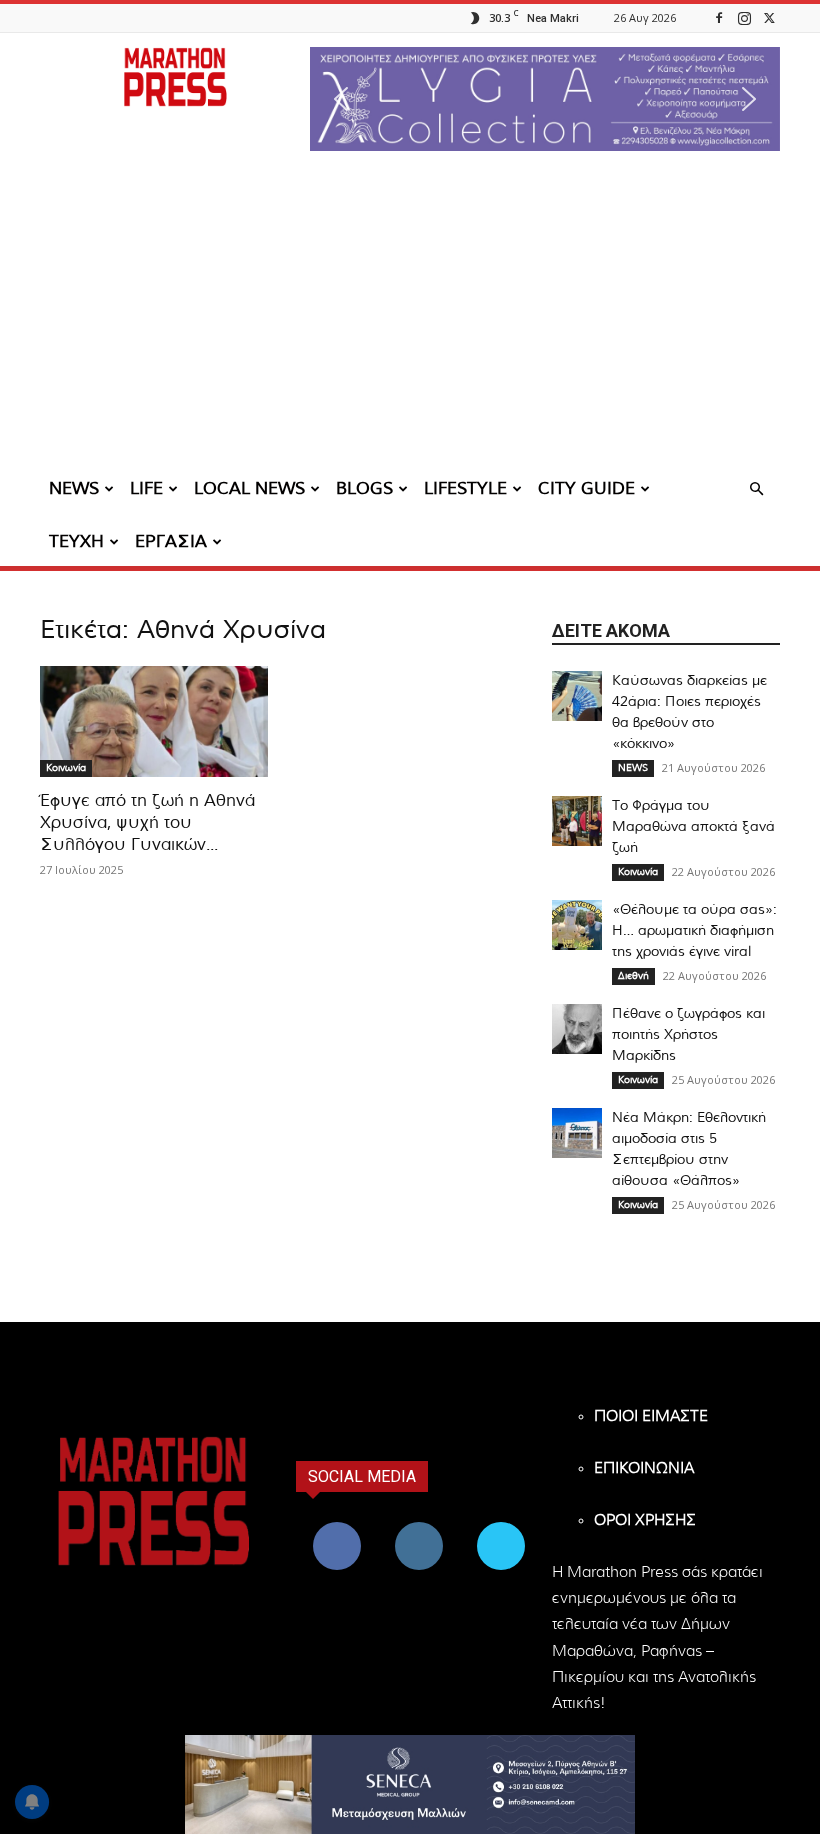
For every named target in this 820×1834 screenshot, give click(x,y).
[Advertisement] (410, 315)
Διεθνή (633, 976)
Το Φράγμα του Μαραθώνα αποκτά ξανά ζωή (693, 827)
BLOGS (364, 488)
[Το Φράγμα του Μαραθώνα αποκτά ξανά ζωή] (577, 821)
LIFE (146, 488)
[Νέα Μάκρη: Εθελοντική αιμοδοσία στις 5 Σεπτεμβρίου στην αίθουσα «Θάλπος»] (577, 1133)
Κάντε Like (337, 1525)
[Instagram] (744, 17)
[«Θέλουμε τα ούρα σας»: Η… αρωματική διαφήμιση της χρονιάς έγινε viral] (577, 925)
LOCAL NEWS (249, 488)
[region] (545, 99)
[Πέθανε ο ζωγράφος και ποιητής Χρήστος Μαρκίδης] (577, 1029)
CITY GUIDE (586, 488)
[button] (545, 99)
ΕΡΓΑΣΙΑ (171, 541)
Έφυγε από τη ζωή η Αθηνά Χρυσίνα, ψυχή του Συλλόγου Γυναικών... (147, 822)
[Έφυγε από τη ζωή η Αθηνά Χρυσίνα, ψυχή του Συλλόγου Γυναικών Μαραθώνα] (154, 722)
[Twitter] (769, 17)
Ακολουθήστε (421, 1525)
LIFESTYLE (465, 488)
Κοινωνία (66, 768)
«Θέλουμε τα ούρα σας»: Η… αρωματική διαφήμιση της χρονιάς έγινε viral (694, 931)
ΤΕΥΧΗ (76, 541)
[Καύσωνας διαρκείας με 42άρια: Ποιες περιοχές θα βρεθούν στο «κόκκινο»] (577, 696)
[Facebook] (719, 17)
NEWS (74, 488)
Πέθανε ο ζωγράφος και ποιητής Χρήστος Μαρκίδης (688, 1035)
